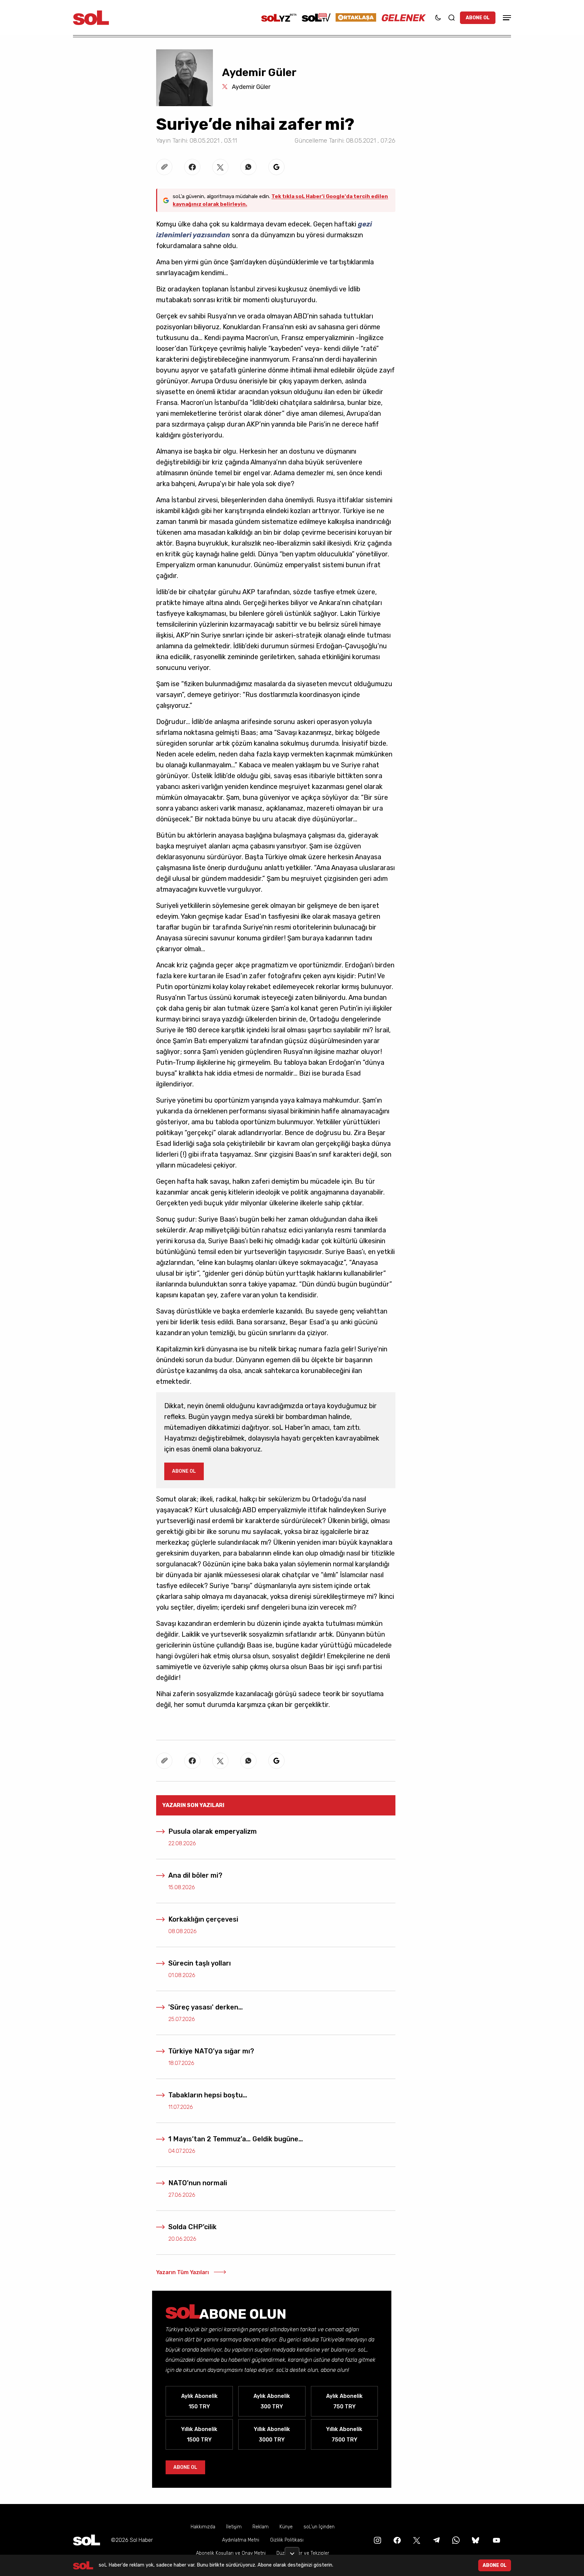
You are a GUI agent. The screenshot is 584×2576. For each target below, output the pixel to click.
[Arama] (452, 18)
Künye (286, 2527)
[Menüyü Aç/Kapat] (506, 18)
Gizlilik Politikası (287, 2540)
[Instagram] (377, 2540)
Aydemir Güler (250, 87)
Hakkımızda (203, 2527)
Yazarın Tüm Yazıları (182, 2272)
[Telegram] (436, 2540)
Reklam (261, 2527)
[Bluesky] (476, 2540)
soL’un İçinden (319, 2527)
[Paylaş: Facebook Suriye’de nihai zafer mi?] (192, 167)
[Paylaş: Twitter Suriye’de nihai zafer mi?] (220, 167)
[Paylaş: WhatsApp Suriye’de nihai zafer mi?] (248, 167)
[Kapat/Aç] (292, 2551)
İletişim (234, 2527)
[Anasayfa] (87, 2540)
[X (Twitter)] (416, 2540)
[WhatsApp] (455, 2540)
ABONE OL (478, 18)
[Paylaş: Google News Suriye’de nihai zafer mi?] (276, 167)
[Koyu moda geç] (438, 18)
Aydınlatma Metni (241, 2540)
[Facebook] (396, 2540)
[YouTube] (496, 2540)
